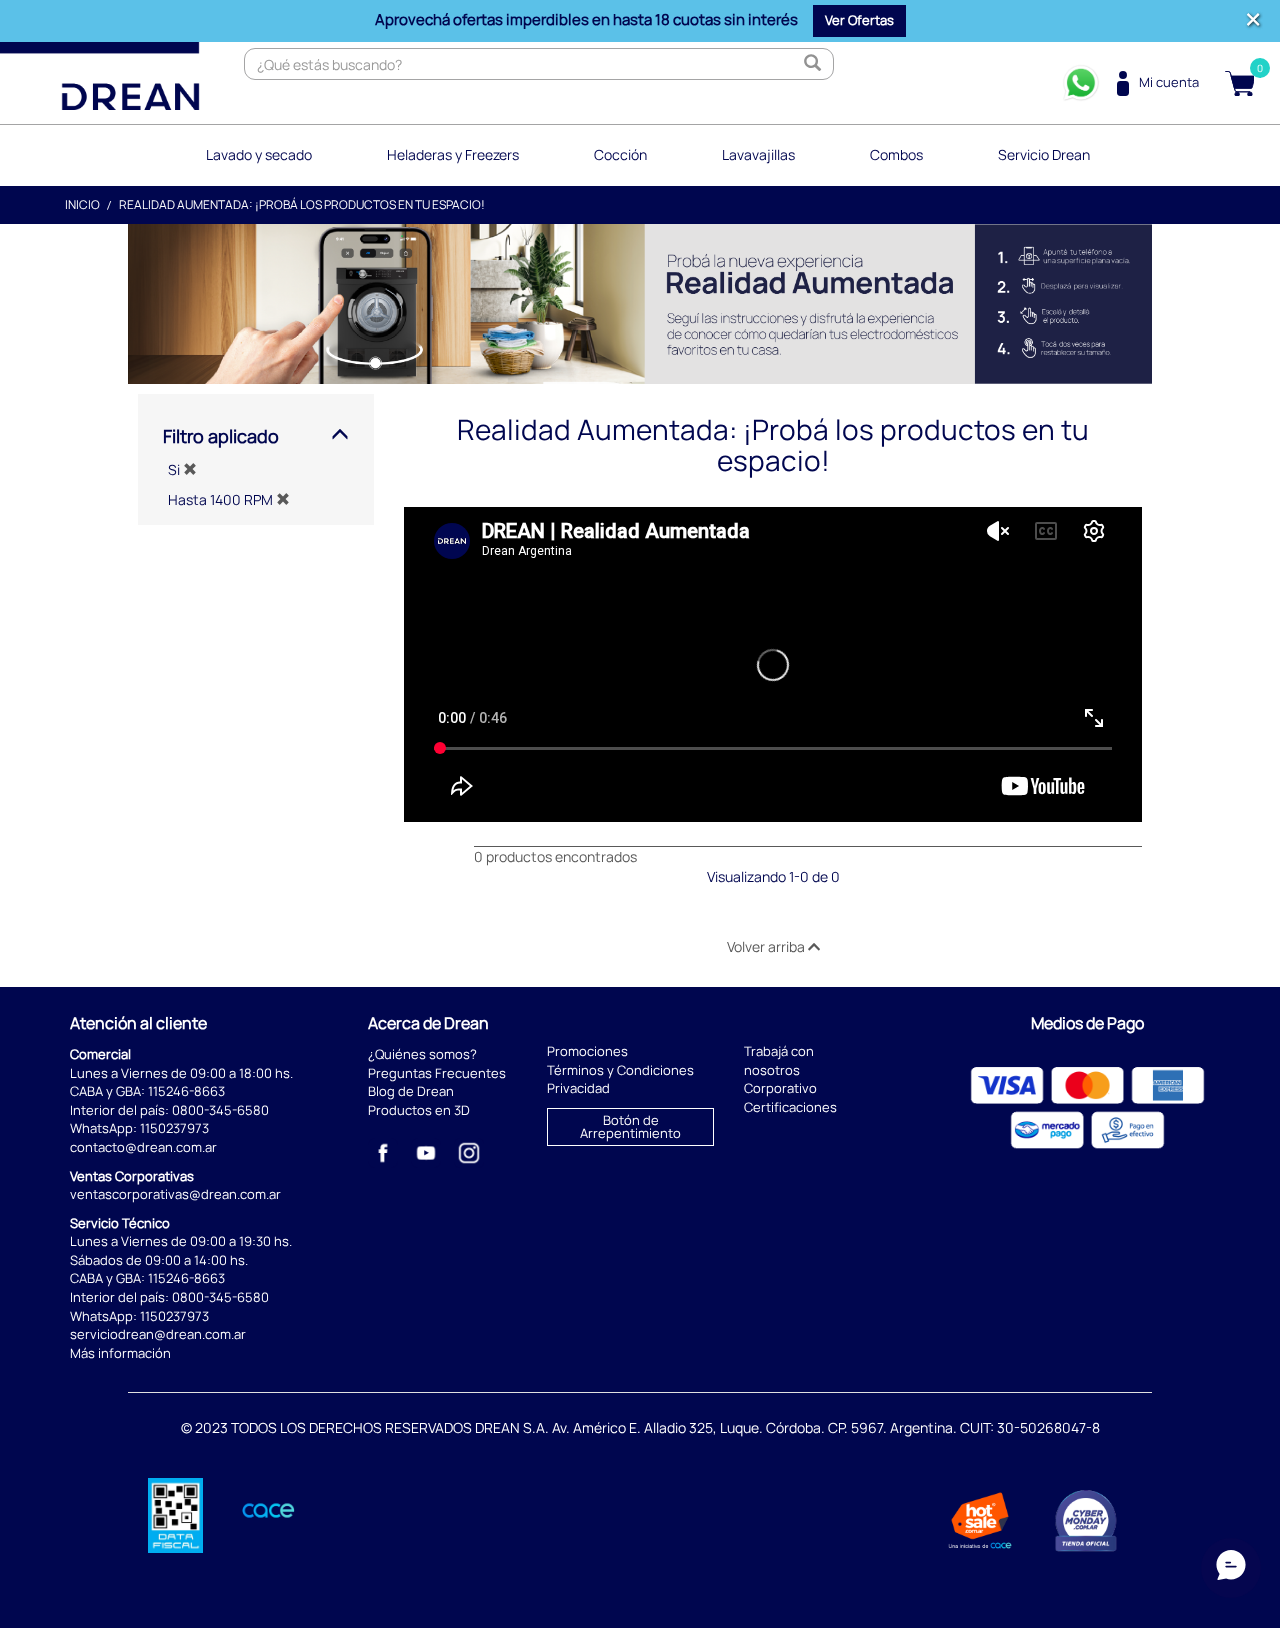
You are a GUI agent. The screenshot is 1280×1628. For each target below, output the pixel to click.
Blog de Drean (411, 1091)
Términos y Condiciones (620, 1070)
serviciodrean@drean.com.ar (158, 1334)
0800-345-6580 (220, 1110)
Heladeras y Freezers (453, 154)
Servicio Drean (1044, 154)
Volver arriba (767, 946)
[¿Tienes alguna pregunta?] (1081, 83)
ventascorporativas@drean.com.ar (175, 1194)
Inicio (82, 204)
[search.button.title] (813, 64)
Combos (896, 154)
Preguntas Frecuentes (437, 1073)
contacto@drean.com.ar (143, 1147)
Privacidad (578, 1088)
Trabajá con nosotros (779, 1060)
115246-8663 (186, 1091)
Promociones (587, 1051)
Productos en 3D (419, 1110)
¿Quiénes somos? (422, 1054)
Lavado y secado (259, 154)
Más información (120, 1353)
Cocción (620, 154)
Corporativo (780, 1088)
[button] (859, 21)
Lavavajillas (758, 154)
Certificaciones (790, 1107)
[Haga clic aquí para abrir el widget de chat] (1231, 1568)
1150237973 (174, 1128)
